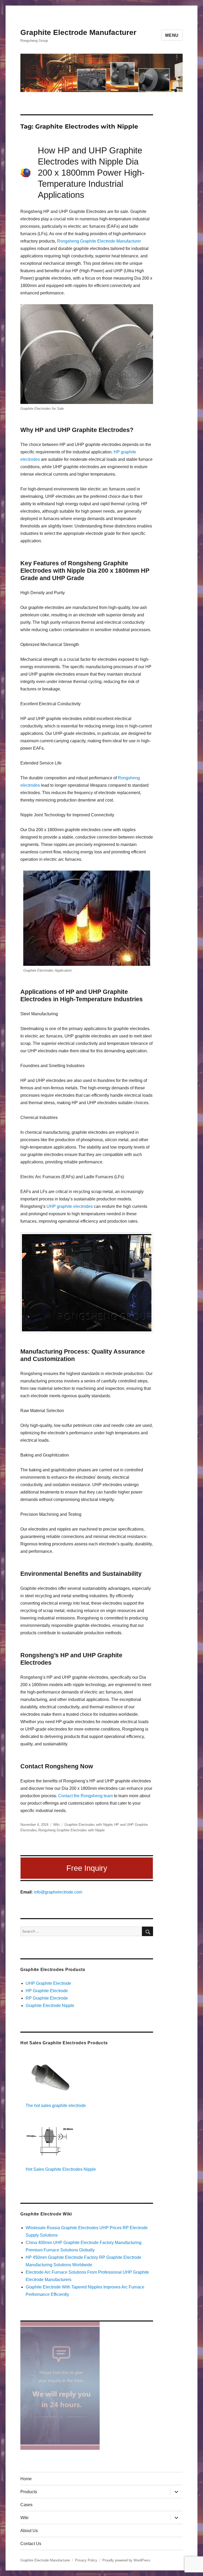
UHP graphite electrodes (70, 1206)
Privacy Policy (86, 2560)
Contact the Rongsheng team (86, 1796)
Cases (26, 2505)
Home (26, 2479)
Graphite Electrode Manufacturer (78, 32)
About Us (29, 2531)
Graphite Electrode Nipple (50, 2006)
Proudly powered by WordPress (126, 2560)
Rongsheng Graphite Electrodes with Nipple (71, 1830)
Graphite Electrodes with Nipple (89, 1825)
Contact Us (31, 2544)
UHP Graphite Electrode (48, 1983)
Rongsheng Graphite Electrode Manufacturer (99, 241)
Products (29, 2492)
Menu (172, 35)
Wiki (56, 1825)
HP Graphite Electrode (47, 1991)
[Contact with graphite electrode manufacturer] (87, 2386)
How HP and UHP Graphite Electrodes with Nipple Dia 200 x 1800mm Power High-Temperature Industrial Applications (91, 173)
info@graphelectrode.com (58, 1892)
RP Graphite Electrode (47, 1998)
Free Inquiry (87, 1868)
